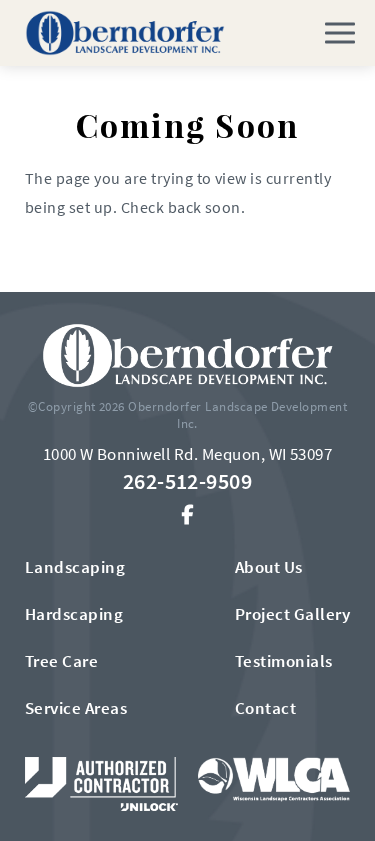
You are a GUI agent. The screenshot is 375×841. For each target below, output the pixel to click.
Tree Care (61, 661)
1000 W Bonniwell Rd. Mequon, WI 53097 (188, 454)
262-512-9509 (188, 481)
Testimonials (284, 661)
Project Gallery (292, 614)
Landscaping (75, 567)
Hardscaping (74, 614)
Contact (265, 708)
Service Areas (76, 708)
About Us (269, 567)
